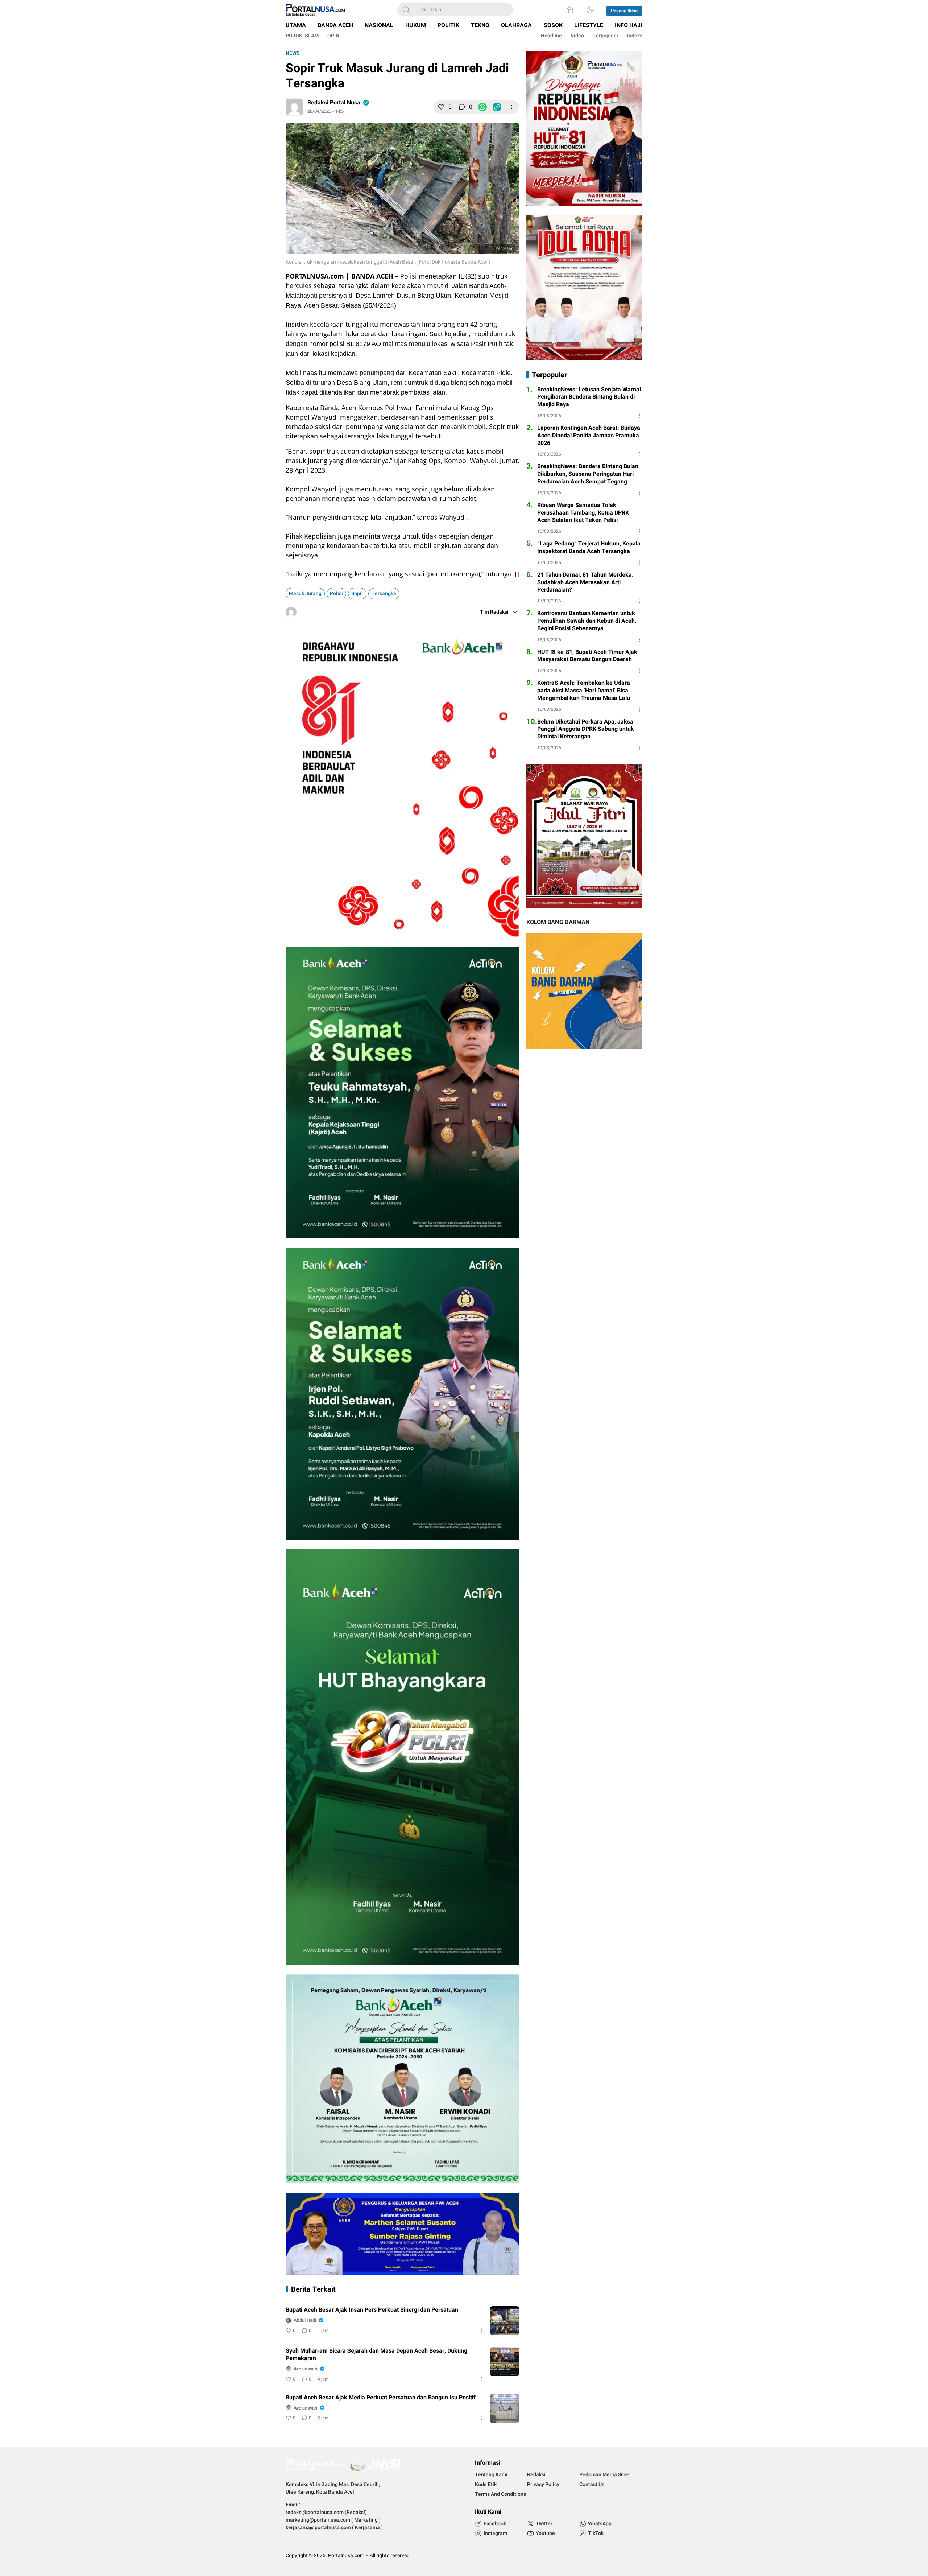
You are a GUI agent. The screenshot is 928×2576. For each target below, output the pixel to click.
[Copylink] (497, 107)
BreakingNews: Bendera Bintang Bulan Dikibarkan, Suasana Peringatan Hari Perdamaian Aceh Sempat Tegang (588, 474)
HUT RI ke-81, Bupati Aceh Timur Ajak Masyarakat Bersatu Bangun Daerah (587, 656)
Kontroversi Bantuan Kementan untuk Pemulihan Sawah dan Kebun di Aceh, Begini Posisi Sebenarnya (587, 621)
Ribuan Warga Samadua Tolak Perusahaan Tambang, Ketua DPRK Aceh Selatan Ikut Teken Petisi (583, 513)
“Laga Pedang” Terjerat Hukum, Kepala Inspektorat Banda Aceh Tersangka (589, 548)
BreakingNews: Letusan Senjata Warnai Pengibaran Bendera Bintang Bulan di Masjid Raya (589, 397)
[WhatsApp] (482, 107)
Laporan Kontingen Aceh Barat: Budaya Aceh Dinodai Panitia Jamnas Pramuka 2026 (589, 436)
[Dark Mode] (590, 10)
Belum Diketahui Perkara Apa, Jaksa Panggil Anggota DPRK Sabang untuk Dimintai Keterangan (586, 729)
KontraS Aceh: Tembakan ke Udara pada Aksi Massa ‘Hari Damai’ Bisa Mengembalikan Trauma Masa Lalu (584, 691)
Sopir (357, 593)
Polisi (336, 593)
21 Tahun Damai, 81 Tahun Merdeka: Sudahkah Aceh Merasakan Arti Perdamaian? (585, 582)
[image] (505, 2321)
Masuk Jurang (305, 593)
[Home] (570, 10)
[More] (511, 107)
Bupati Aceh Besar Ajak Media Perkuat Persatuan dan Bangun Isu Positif (381, 2398)
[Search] (406, 10)
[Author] (294, 107)
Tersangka (384, 593)
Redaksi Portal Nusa (334, 103)
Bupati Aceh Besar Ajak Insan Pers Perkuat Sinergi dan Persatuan (372, 2310)
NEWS (293, 53)
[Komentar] (462, 107)
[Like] (441, 107)
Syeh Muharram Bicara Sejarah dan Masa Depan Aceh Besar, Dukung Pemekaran (376, 2355)
